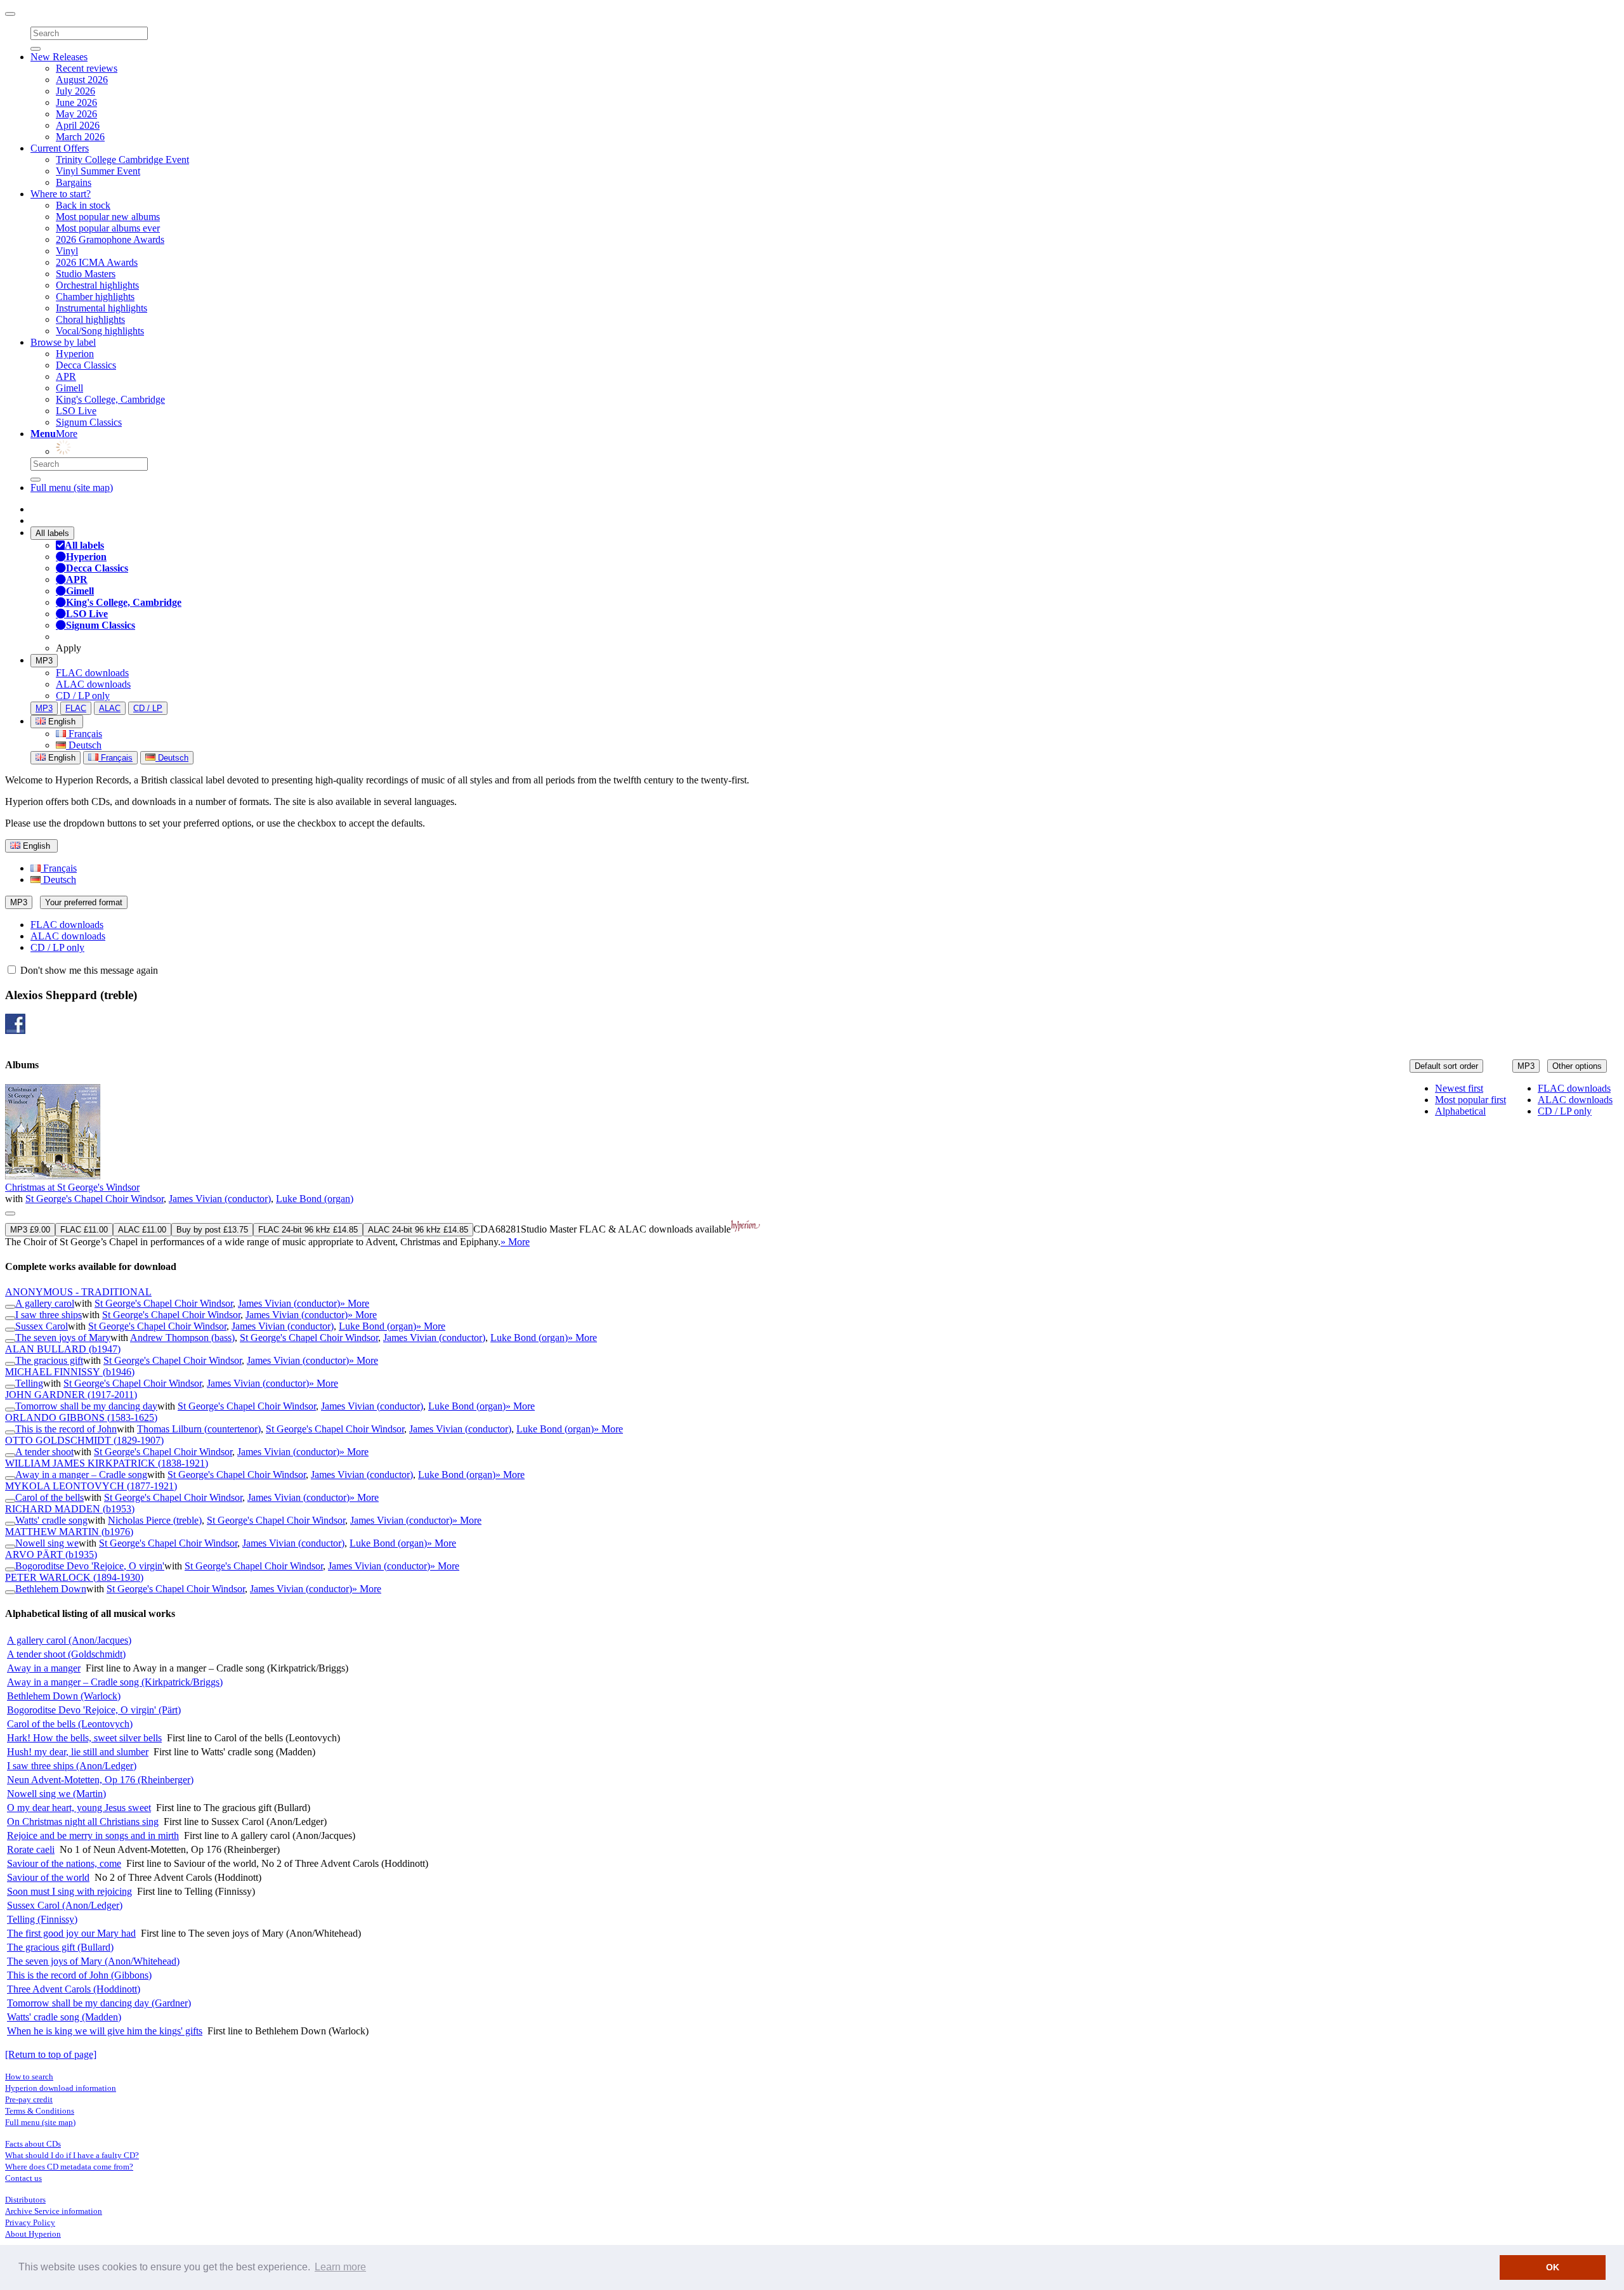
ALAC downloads (93, 684)
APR (66, 376)
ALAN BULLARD (63, 1349)
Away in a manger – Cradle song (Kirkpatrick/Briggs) (115, 1682)
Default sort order (1446, 1066)
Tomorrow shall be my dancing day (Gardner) (99, 2003)
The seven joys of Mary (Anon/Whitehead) (93, 1961)
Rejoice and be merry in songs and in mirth (93, 1835)
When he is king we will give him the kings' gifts (105, 2031)
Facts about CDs (33, 2144)
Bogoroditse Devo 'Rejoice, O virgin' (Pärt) (94, 1710)
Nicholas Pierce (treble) (155, 1520)
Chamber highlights (95, 297)
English (61, 758)
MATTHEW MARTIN (69, 1532)
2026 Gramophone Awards (110, 239)
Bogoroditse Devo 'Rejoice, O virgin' (90, 1566)
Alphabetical (1460, 1111)
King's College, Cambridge (110, 399)
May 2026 (76, 114)
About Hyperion (33, 2234)
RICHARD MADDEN (70, 1509)
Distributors (25, 2200)
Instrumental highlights (101, 308)
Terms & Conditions (40, 2111)
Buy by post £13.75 (212, 1230)
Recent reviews (87, 68)
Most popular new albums (108, 217)
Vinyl (67, 251)
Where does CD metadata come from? (69, 2167)
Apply (69, 648)
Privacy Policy (30, 2222)
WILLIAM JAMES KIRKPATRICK (107, 1463)
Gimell (69, 388)
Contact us (23, 2178)
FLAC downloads (92, 673)
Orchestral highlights (97, 285)
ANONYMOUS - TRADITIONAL (78, 1292)
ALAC (110, 708)
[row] (812, 1166)
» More (515, 1242)
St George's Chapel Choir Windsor (95, 1199)
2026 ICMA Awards (97, 262)
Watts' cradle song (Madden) (64, 2017)
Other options (1577, 1066)
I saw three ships (49, 1315)
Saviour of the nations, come (64, 1863)
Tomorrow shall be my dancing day (86, 1406)
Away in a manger (44, 1668)
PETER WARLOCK (74, 1577)
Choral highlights (90, 319)
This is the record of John (66, 1429)
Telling (29, 1383)
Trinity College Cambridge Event (122, 160)
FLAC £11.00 (84, 1230)
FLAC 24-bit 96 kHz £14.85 (308, 1230)
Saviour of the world (48, 1877)
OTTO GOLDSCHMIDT (84, 1440)
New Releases (59, 57)
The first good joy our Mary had (71, 1933)
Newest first (1459, 1088)
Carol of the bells (49, 1497)
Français (84, 734)
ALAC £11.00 (142, 1230)
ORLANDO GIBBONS (81, 1417)
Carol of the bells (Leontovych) (70, 1724)
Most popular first (1470, 1100)
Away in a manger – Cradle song (81, 1475)
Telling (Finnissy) (42, 1919)
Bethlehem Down (51, 1589)
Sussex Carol (42, 1326)
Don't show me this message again (88, 970)
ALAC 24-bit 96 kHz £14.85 (418, 1230)
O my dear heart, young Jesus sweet (79, 1808)
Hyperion (75, 354)
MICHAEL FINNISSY (70, 1372)
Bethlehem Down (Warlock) (64, 1696)
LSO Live (76, 411)
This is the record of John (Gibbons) (79, 1975)
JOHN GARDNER (71, 1395)
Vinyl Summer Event (98, 171)
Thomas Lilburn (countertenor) (199, 1429)
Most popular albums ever (108, 228)
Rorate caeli (31, 1849)
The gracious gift (49, 1360)
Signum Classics (89, 422)
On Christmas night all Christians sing (83, 1822)
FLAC (76, 708)
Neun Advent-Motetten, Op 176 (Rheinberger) (100, 1780)
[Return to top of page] (51, 2054)
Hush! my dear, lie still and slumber (78, 1752)
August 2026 (82, 80)
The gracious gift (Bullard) (60, 1947)
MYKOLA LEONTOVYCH (91, 1486)
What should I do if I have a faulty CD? (72, 2155)
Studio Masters (86, 274)
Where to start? (61, 194)
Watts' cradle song (51, 1520)
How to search (29, 2077)
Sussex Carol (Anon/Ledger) (65, 1905)
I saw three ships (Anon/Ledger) (72, 1766)
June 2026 (76, 102)
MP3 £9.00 (30, 1230)
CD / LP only (83, 696)
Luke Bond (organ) (315, 1199)
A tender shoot (44, 1452)
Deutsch (84, 745)
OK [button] (1553, 2267)
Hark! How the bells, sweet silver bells (84, 1738)
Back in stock (83, 205)
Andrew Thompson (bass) (182, 1338)
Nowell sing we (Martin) (56, 1794)
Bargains (74, 182)
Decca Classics (86, 365)
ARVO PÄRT (51, 1554)
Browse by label (63, 342)
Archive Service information (54, 2211)
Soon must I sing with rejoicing (69, 1891)
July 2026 (75, 91)
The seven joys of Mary (63, 1338)
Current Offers (60, 148)
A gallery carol (45, 1303)
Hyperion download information (61, 2088)
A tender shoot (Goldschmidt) (66, 1654)
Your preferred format (84, 902)
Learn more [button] (340, 2267)
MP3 (44, 661)
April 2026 (78, 125)
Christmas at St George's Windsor (72, 1187)
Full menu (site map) (72, 487)
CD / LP (148, 708)
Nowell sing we (47, 1543)
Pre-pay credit (29, 2099)
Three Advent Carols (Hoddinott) (74, 1989)
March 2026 (80, 137)
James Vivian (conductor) (220, 1199)
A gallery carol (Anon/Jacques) (69, 1640)
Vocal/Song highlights (100, 331)
